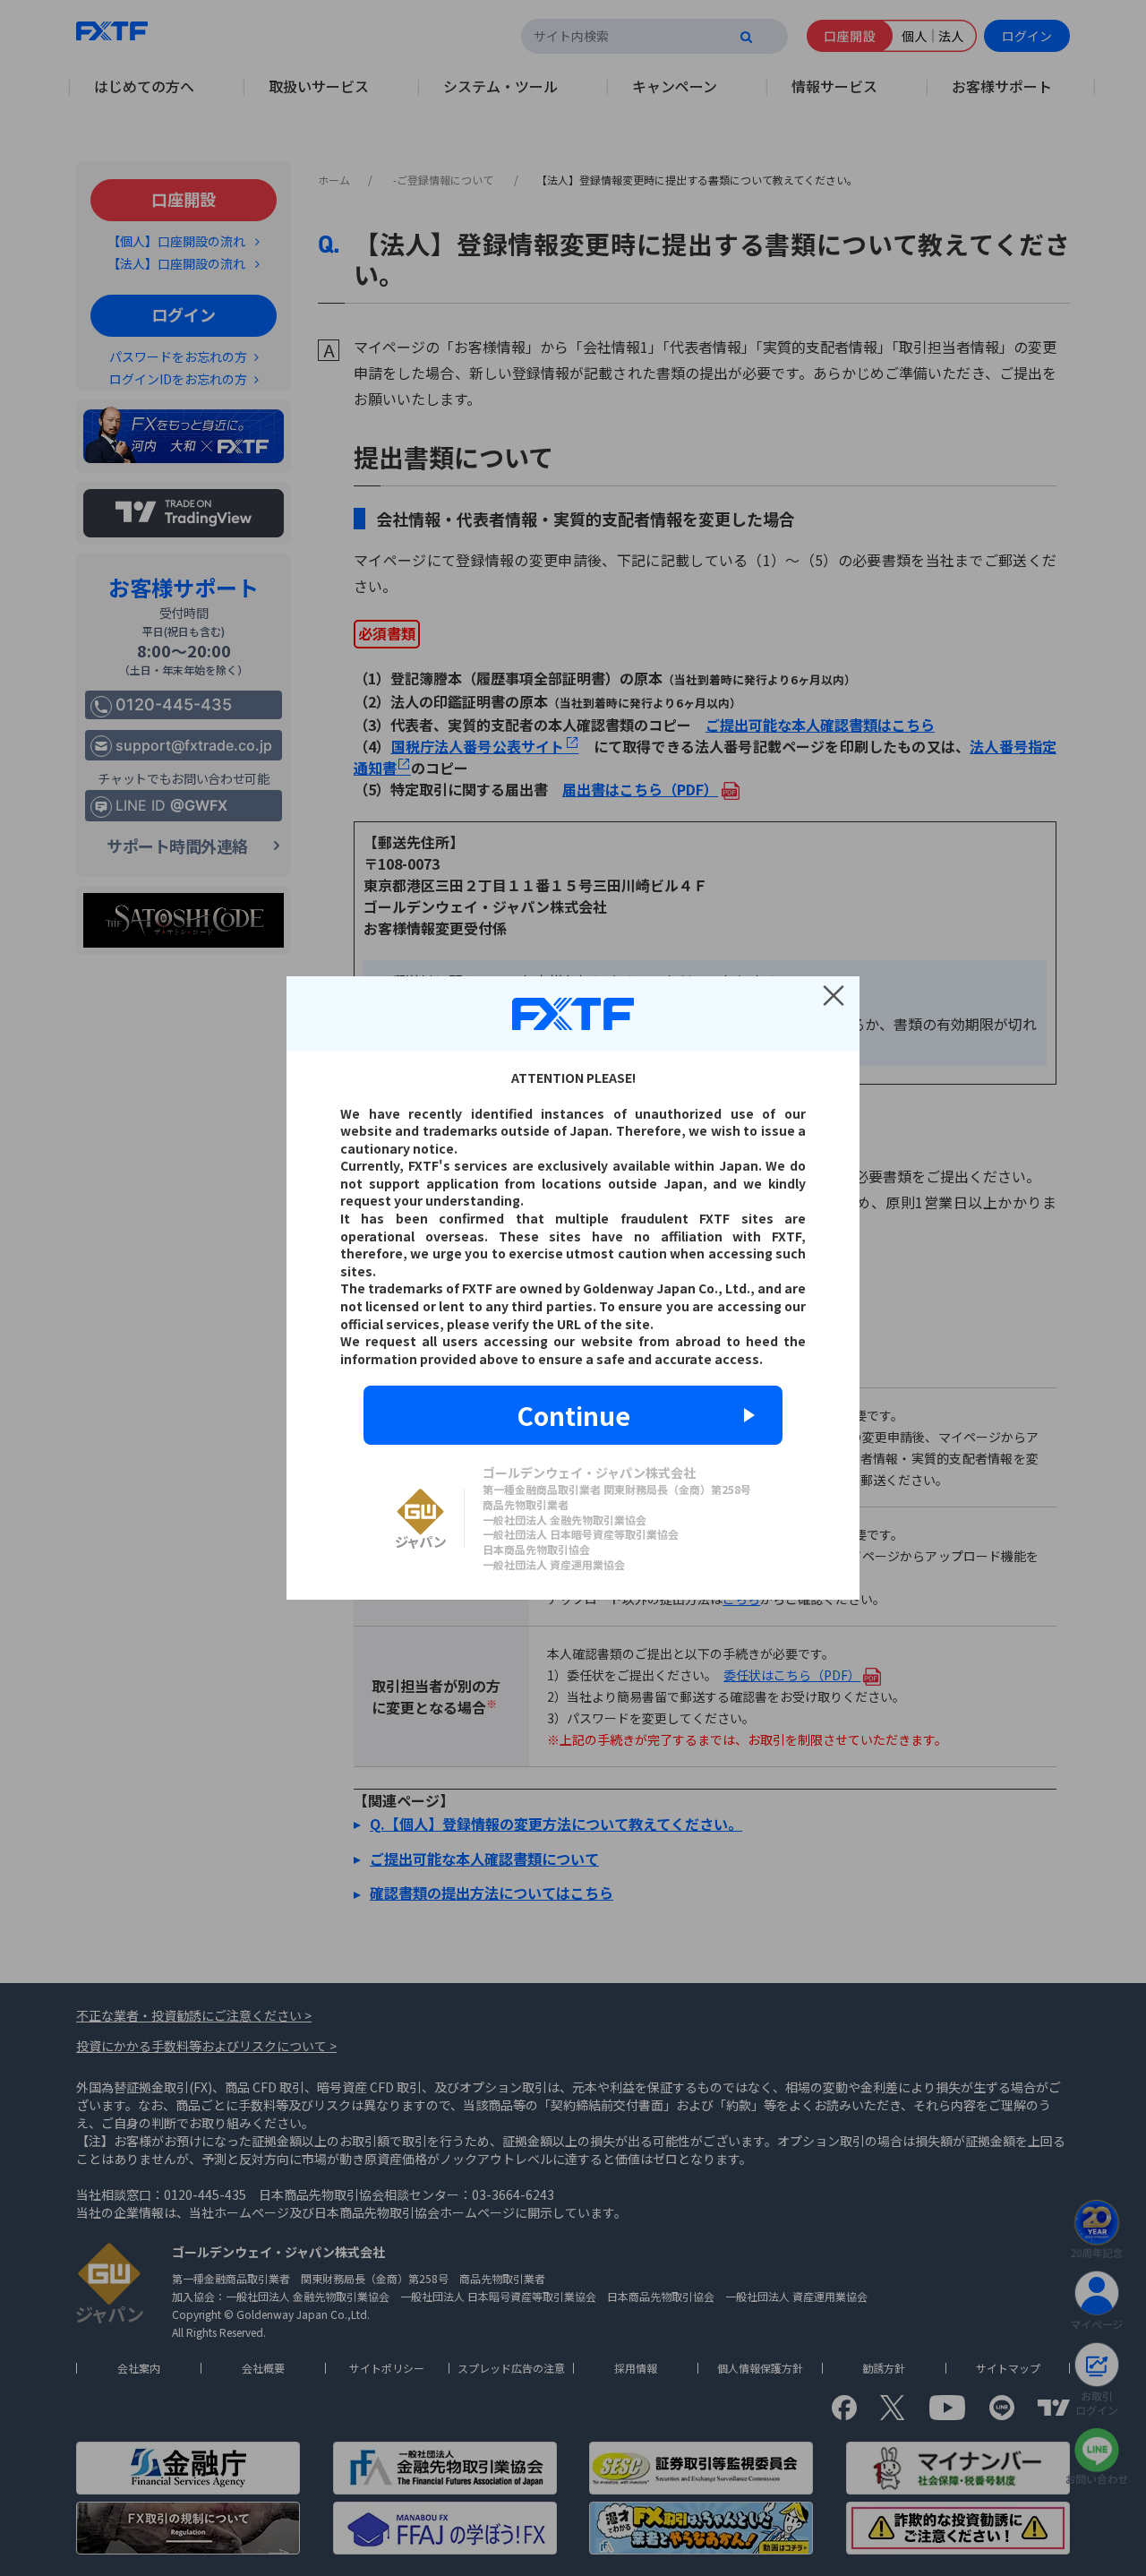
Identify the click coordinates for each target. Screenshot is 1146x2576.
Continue (573, 1415)
